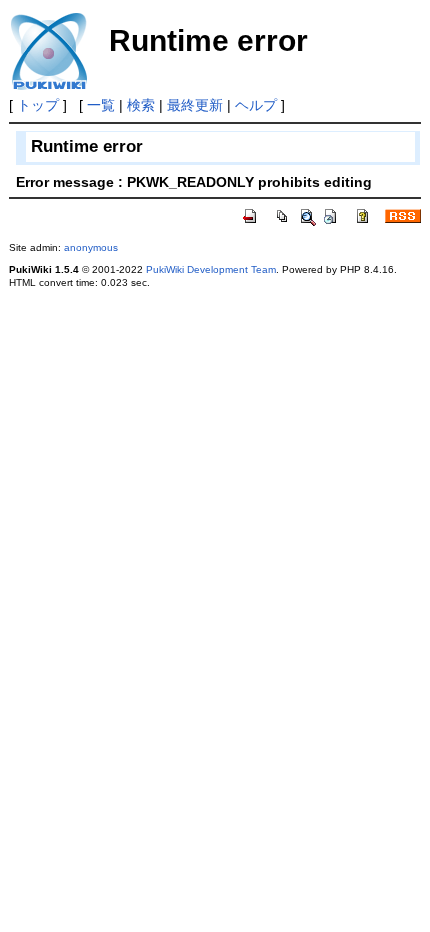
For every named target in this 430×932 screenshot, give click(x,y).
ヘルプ (256, 105)
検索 (141, 105)
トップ (38, 105)
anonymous (91, 247)
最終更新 (195, 105)
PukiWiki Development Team (211, 269)
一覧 (101, 105)
